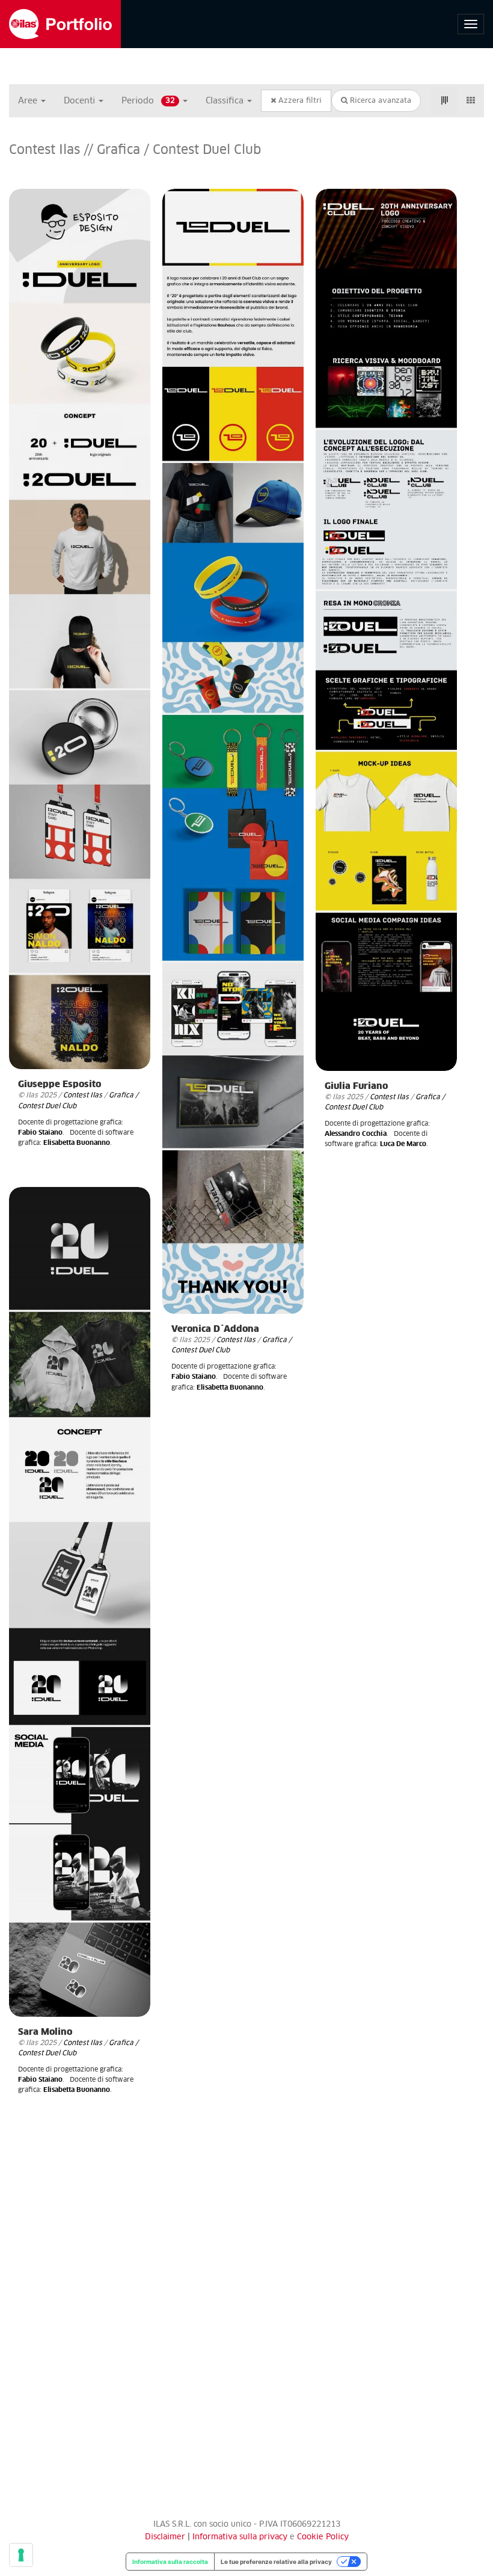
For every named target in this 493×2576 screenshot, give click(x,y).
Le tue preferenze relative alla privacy (276, 2562)
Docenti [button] (81, 101)
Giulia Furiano (356, 1086)
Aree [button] (29, 101)
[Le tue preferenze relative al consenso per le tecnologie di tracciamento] (21, 2555)
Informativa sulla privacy (241, 2537)
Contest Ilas (83, 1095)
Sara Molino (45, 2032)
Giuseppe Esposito (60, 1084)
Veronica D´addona (215, 1329)
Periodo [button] (148, 101)
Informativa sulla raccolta (170, 2562)
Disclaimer (165, 2537)
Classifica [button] (226, 101)
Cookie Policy (323, 2537)
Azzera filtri (299, 101)
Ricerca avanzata (379, 101)
